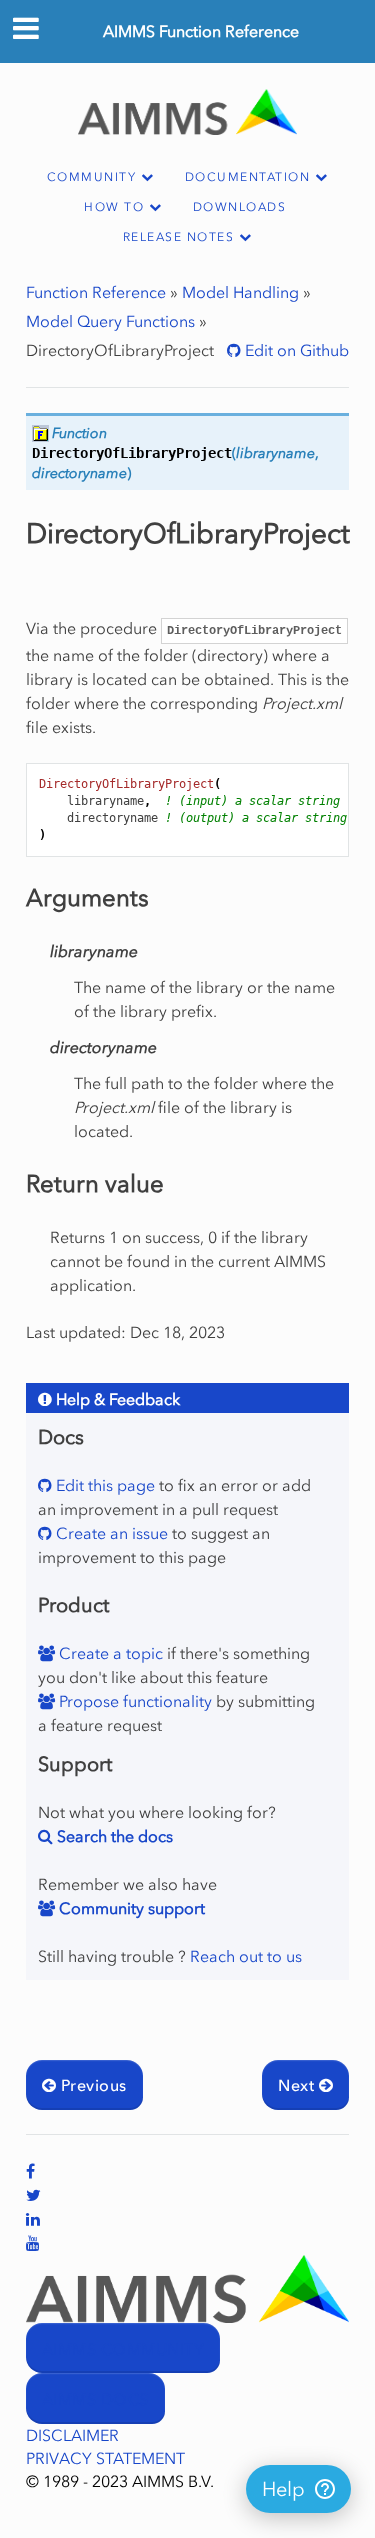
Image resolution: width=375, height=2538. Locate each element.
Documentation (248, 177)
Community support (130, 1908)
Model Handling (240, 292)
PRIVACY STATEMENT (105, 2458)
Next (298, 2085)
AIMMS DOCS (95, 2399)
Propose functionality (133, 1701)
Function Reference (96, 292)
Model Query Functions (110, 321)
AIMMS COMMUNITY (123, 2349)
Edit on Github (295, 350)
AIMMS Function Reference (201, 31)
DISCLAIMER (72, 2435)
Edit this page (103, 1485)
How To (114, 207)
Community (92, 177)
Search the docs (113, 1836)
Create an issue (110, 1533)
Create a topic (109, 1653)
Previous (91, 2085)
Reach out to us (246, 1956)
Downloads (240, 207)
